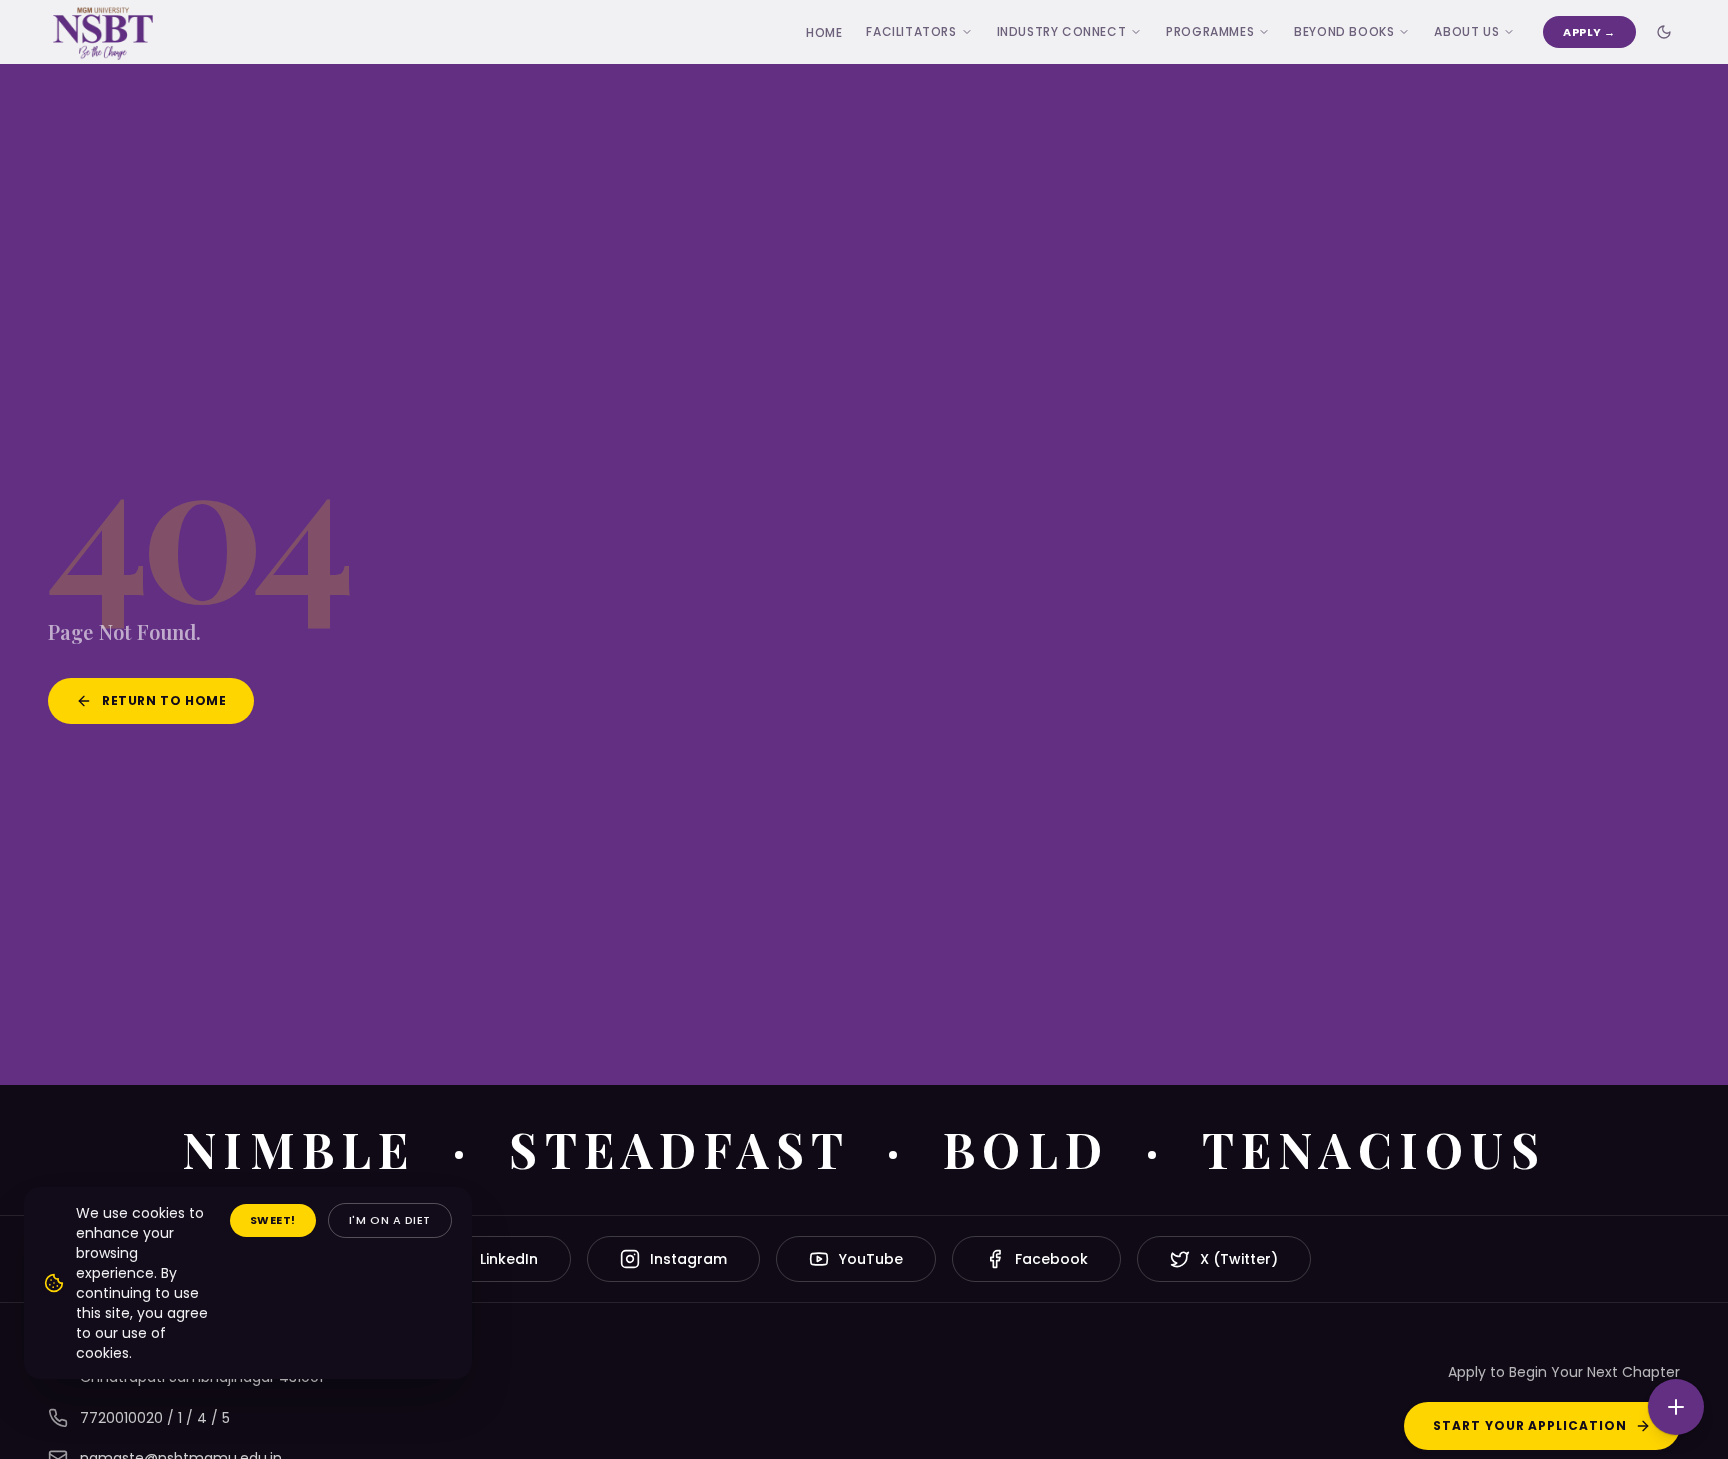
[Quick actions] (1676, 1407)
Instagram (688, 1259)
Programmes (1210, 31)
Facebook (1051, 1259)
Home (824, 32)
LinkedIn (509, 1259)
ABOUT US (1466, 31)
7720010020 (121, 1418)
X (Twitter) (1239, 1259)
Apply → (1589, 32)
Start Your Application (1530, 1425)
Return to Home (164, 700)
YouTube (871, 1259)
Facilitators (911, 31)
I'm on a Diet (390, 1220)
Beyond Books (1344, 31)
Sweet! (273, 1220)
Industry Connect (1062, 31)
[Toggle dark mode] (1664, 32)
